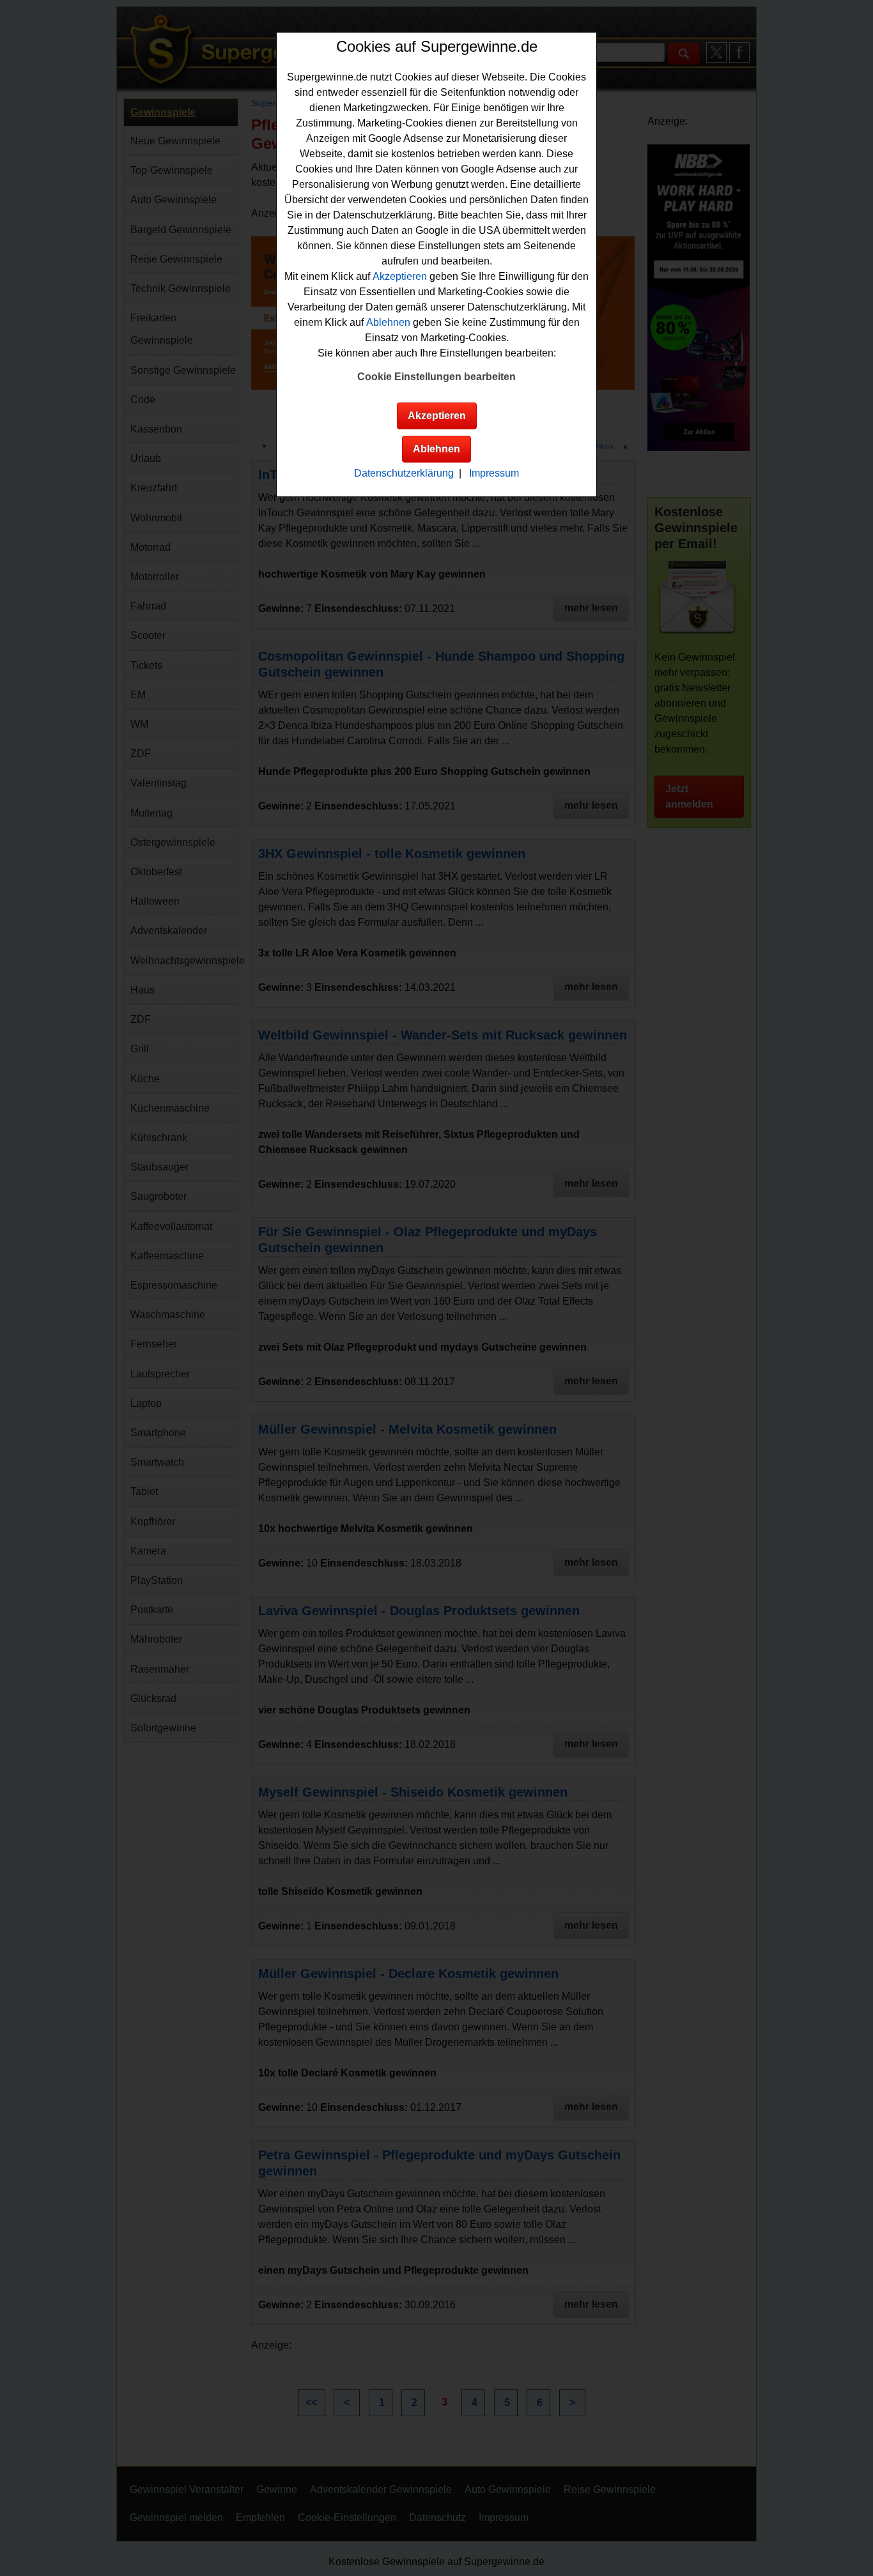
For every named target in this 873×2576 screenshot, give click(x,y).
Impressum (494, 473)
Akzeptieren (400, 276)
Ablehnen (388, 322)
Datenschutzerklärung (404, 473)
